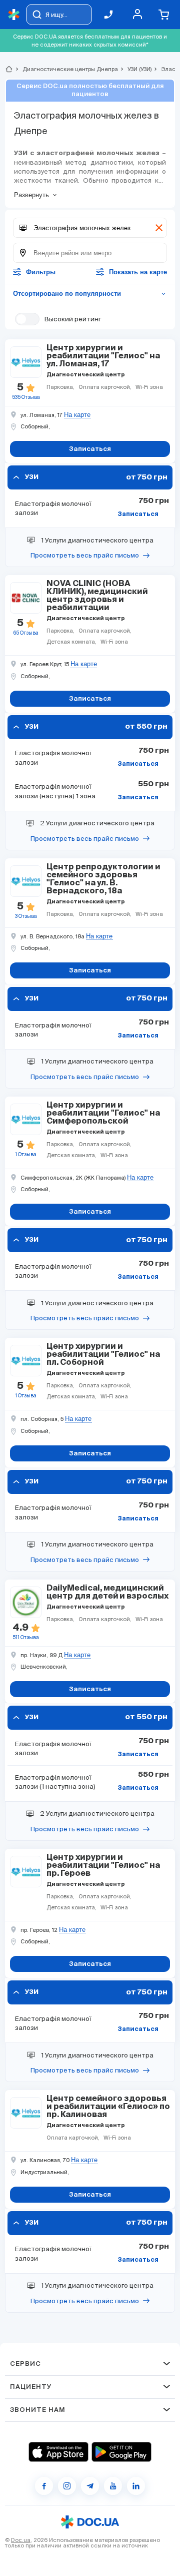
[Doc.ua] (14, 15)
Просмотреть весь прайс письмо (85, 555)
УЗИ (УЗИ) (135, 69)
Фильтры (41, 272)
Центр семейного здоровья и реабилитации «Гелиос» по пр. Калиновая (108, 2107)
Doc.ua (21, 2540)
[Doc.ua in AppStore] (58, 2452)
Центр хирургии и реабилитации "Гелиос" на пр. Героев (103, 1866)
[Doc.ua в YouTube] (113, 2486)
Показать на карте (138, 272)
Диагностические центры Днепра (66, 69)
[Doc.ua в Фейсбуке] (44, 2486)
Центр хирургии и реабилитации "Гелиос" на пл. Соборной (103, 1355)
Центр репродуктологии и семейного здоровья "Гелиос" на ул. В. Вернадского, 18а (103, 879)
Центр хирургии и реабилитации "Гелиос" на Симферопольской (103, 1114)
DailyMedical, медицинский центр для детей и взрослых (107, 1593)
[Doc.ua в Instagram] (67, 2486)
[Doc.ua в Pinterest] (136, 2486)
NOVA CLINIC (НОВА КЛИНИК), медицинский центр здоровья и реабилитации (97, 596)
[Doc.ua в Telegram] (90, 2486)
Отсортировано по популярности (90, 294)
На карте (77, 415)
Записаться (138, 514)
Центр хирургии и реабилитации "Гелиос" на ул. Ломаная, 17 (103, 356)
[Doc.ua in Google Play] (121, 2452)
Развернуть (31, 195)
